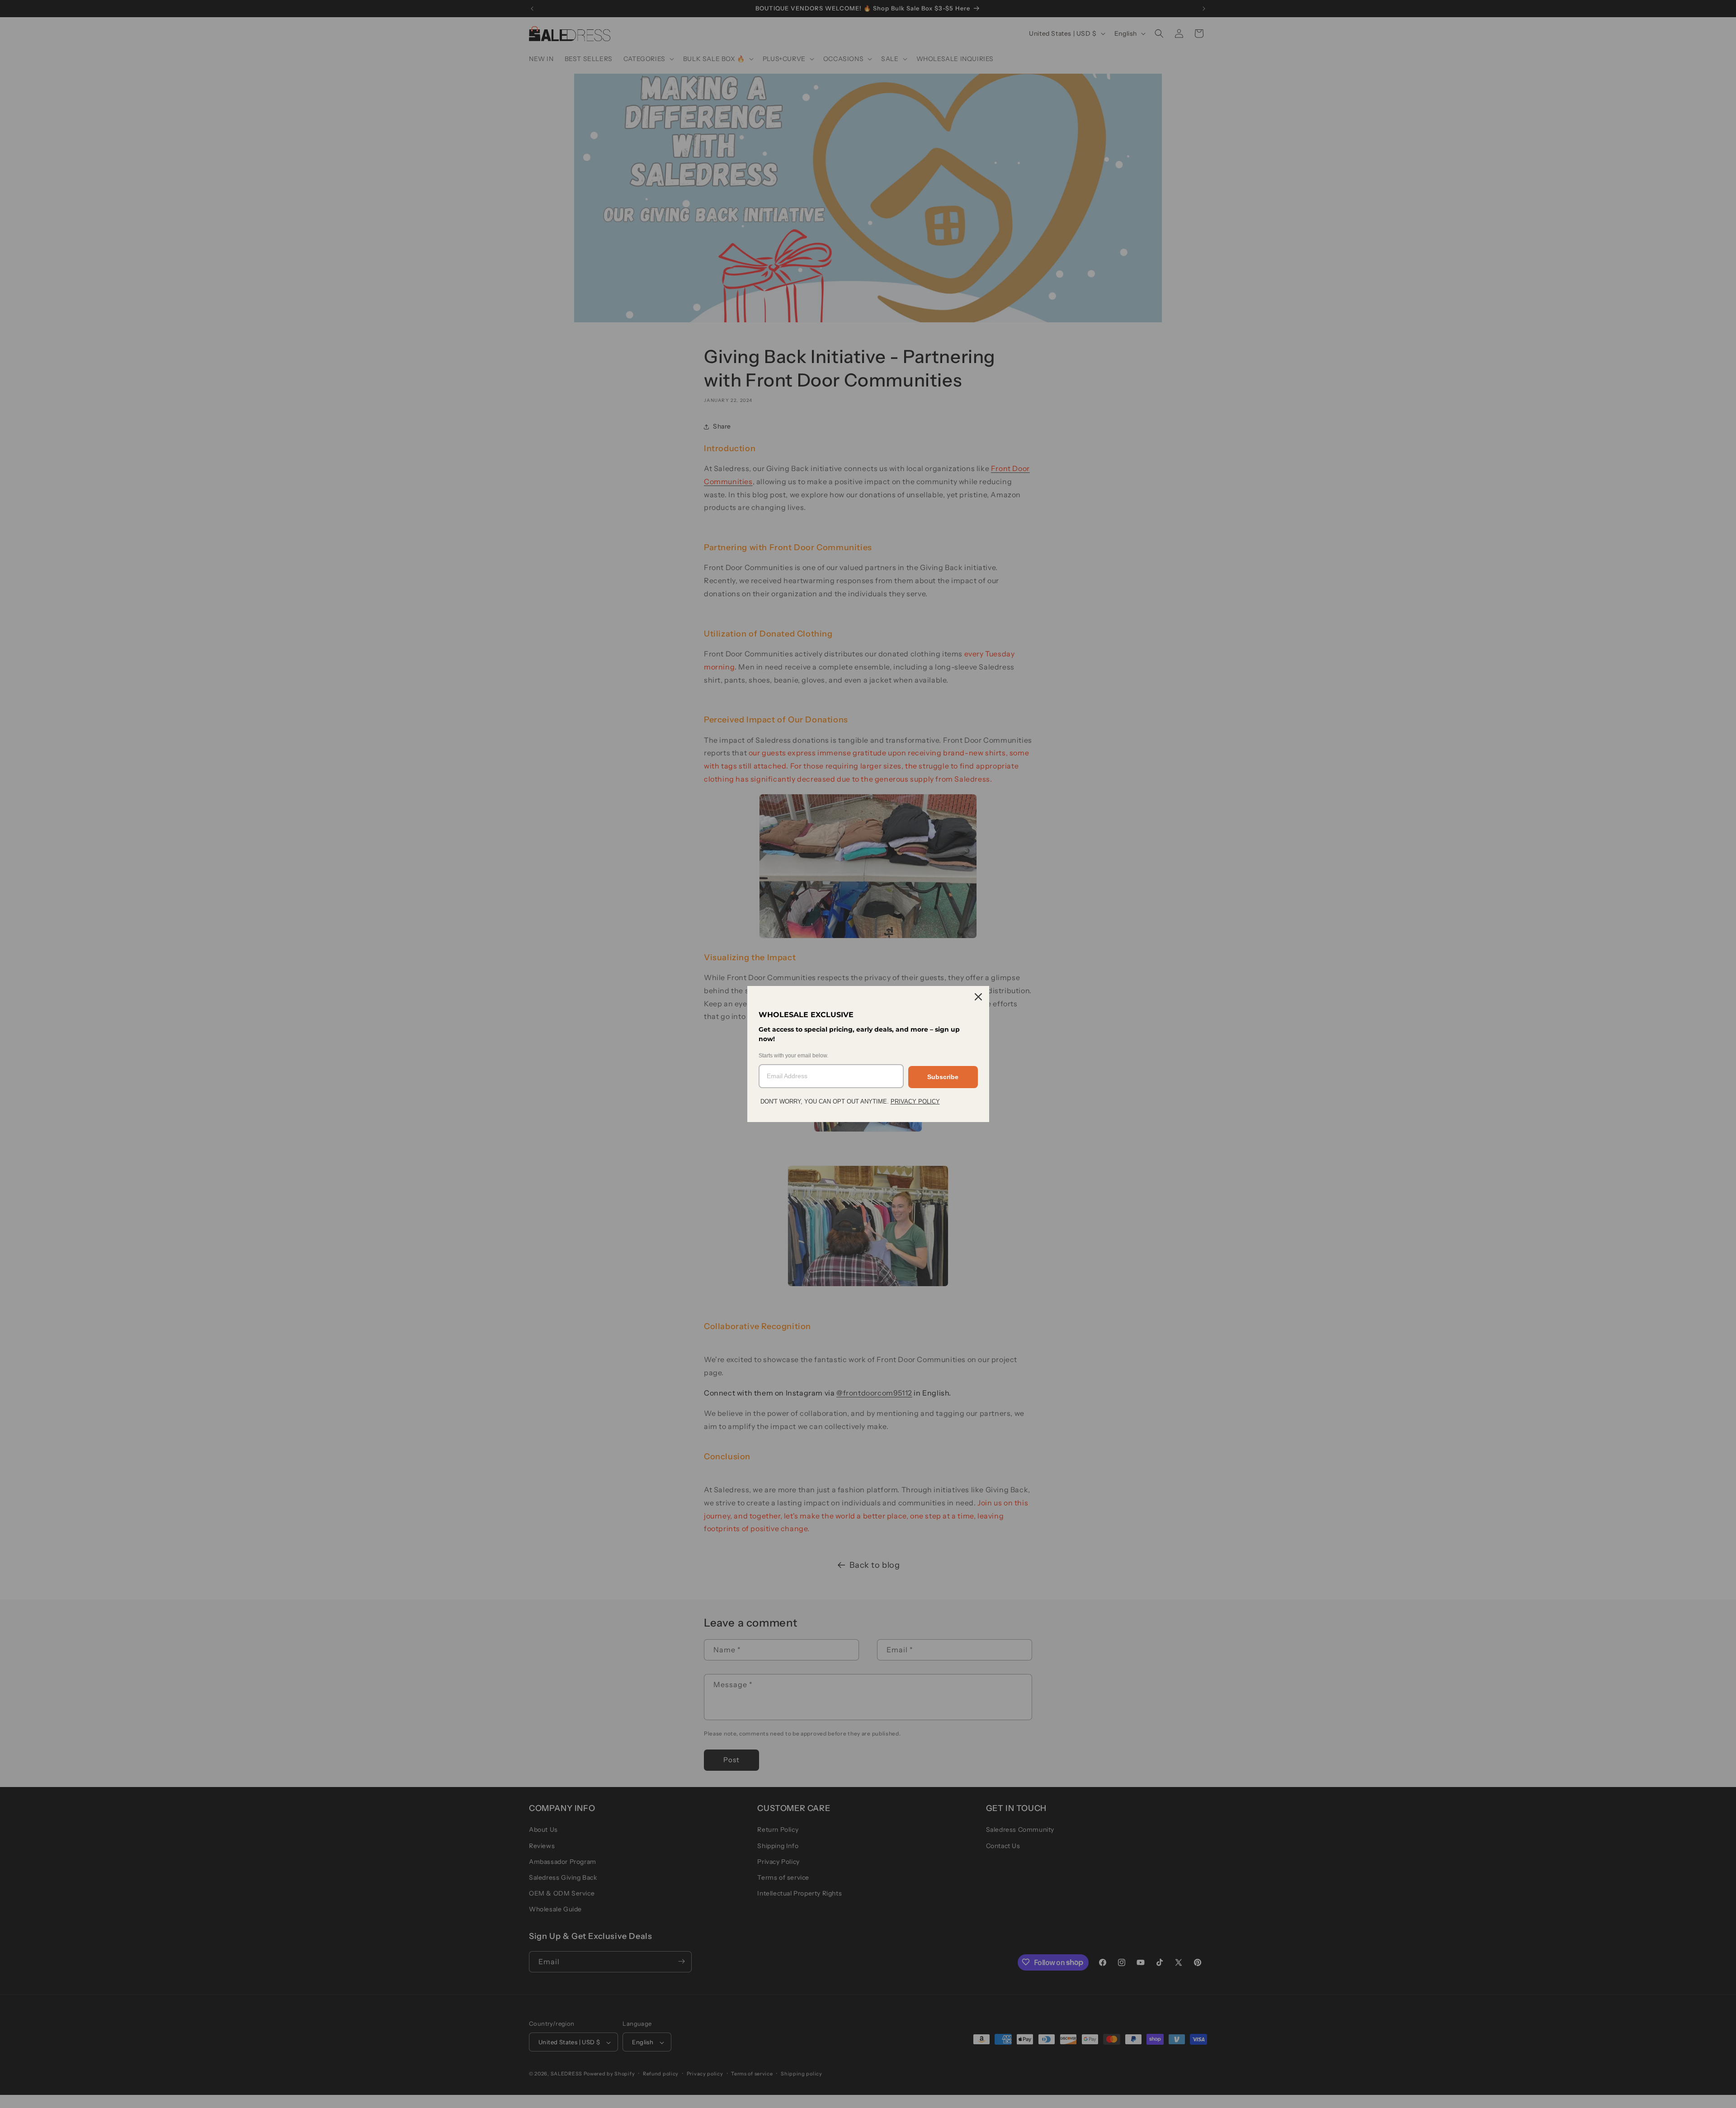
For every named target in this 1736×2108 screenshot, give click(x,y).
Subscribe (943, 1077)
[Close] (978, 997)
